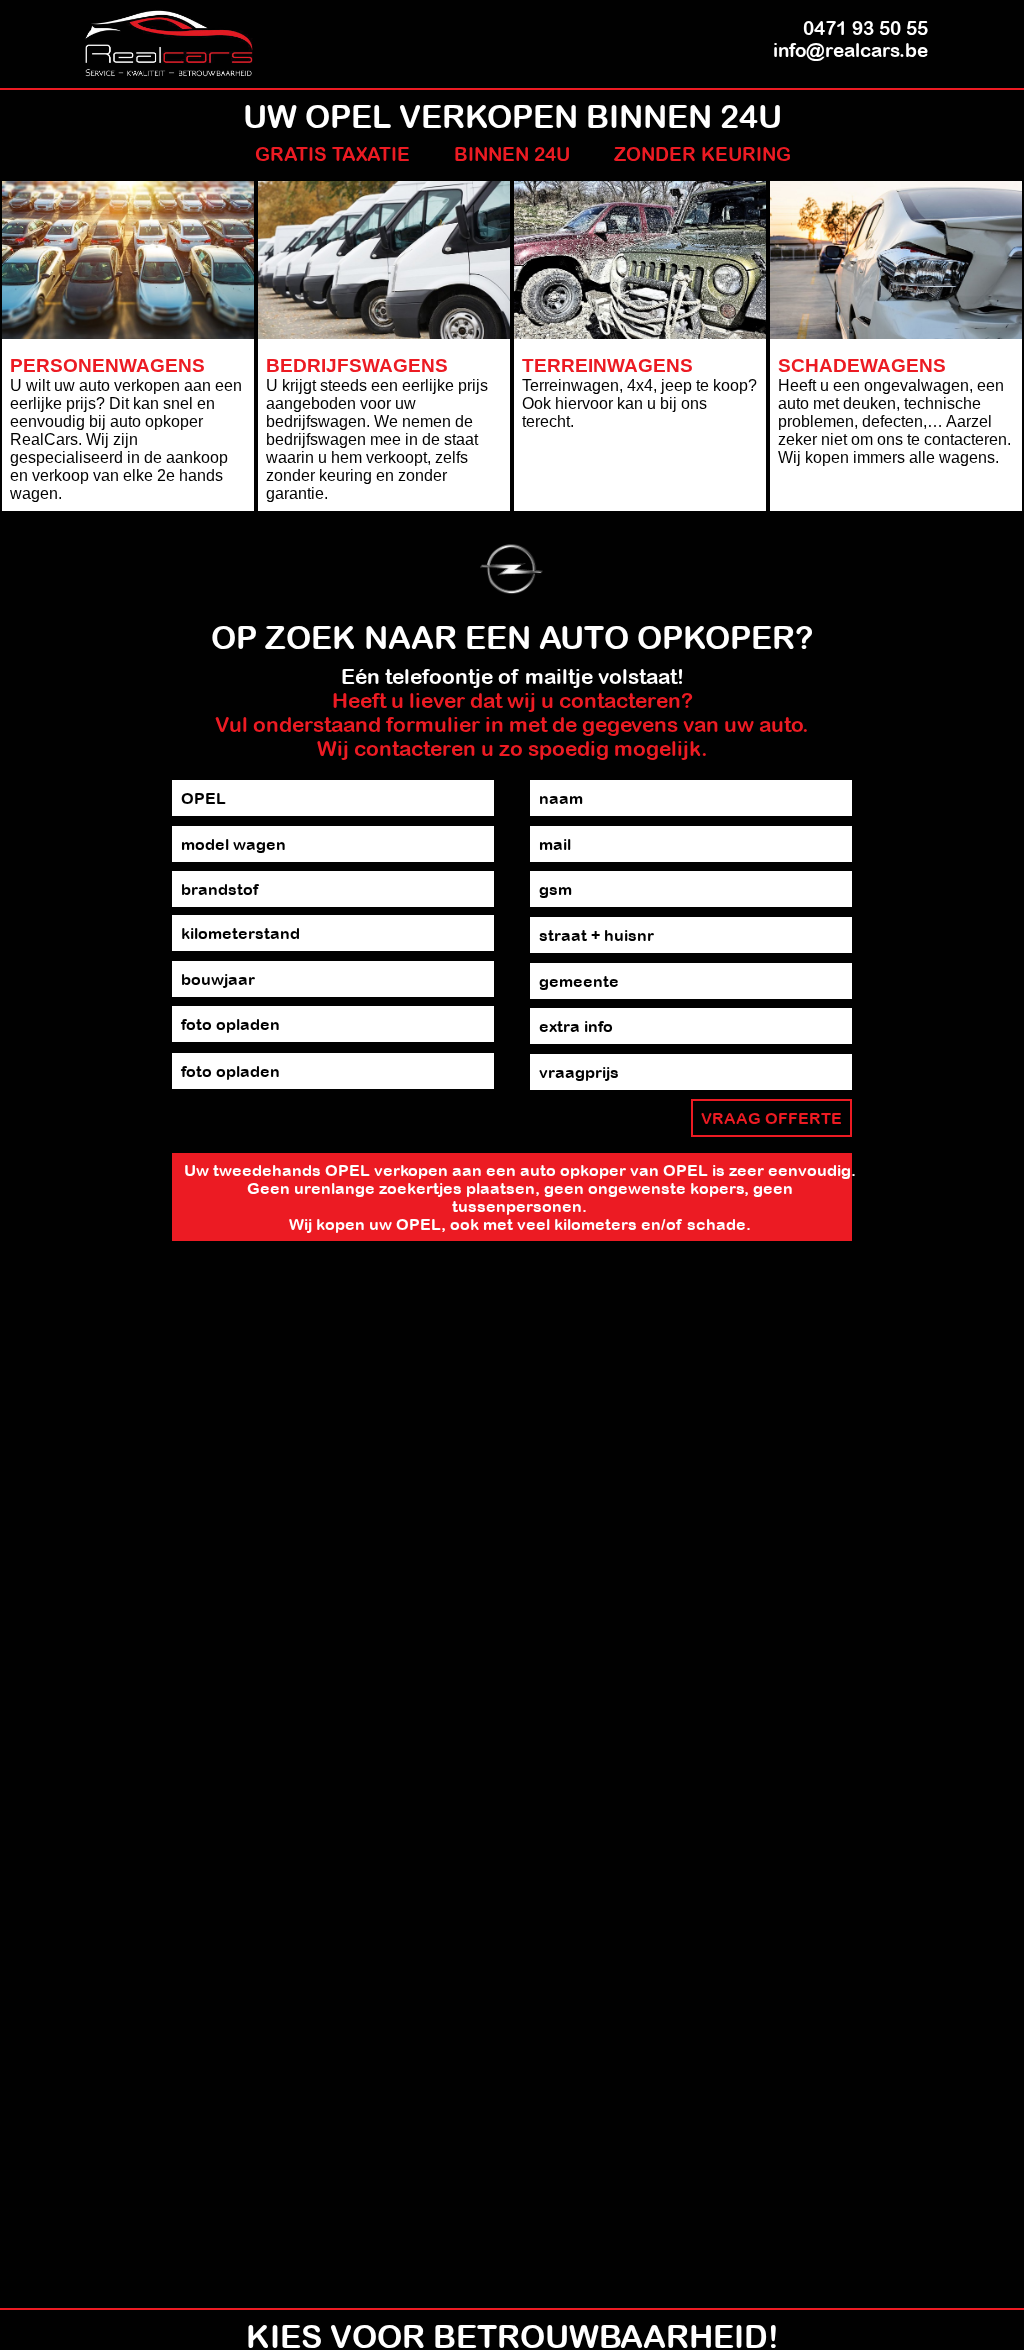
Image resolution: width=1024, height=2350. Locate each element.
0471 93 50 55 (865, 28)
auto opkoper (573, 1170)
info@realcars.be (850, 50)
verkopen (411, 1170)
